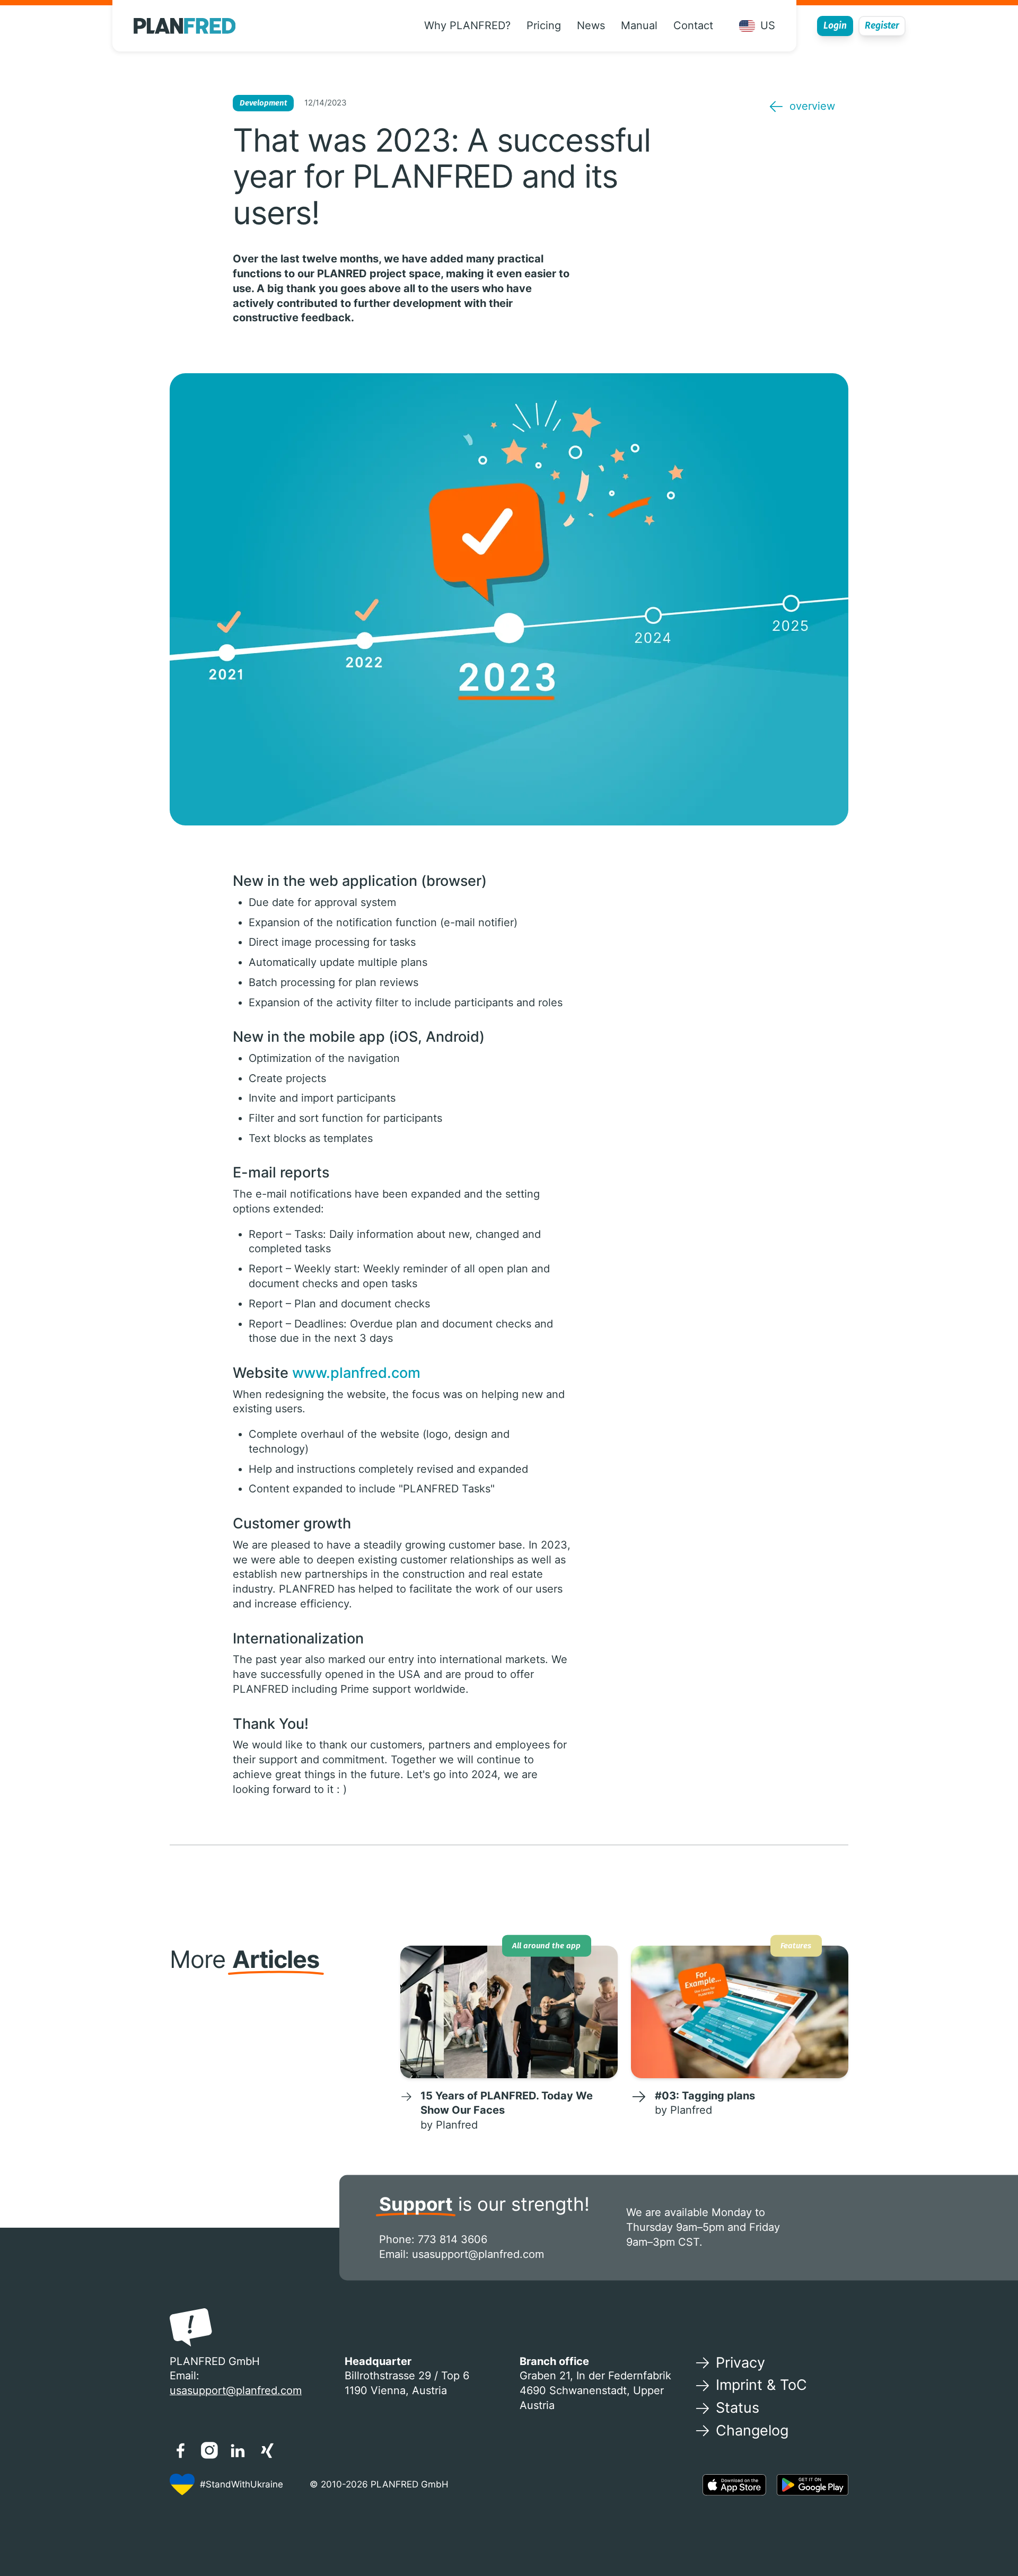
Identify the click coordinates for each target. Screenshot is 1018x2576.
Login (835, 26)
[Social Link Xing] (267, 2450)
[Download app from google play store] (813, 2485)
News (591, 25)
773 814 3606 (453, 2239)
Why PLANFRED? (467, 25)
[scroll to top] (989, 2534)
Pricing (544, 25)
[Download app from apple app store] (734, 2485)
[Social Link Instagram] (209, 2450)
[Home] (185, 26)
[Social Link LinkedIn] (238, 2450)
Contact (693, 25)
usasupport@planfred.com (478, 2254)
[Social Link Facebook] (180, 2450)
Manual (639, 25)
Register (882, 26)
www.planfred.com (356, 1373)
